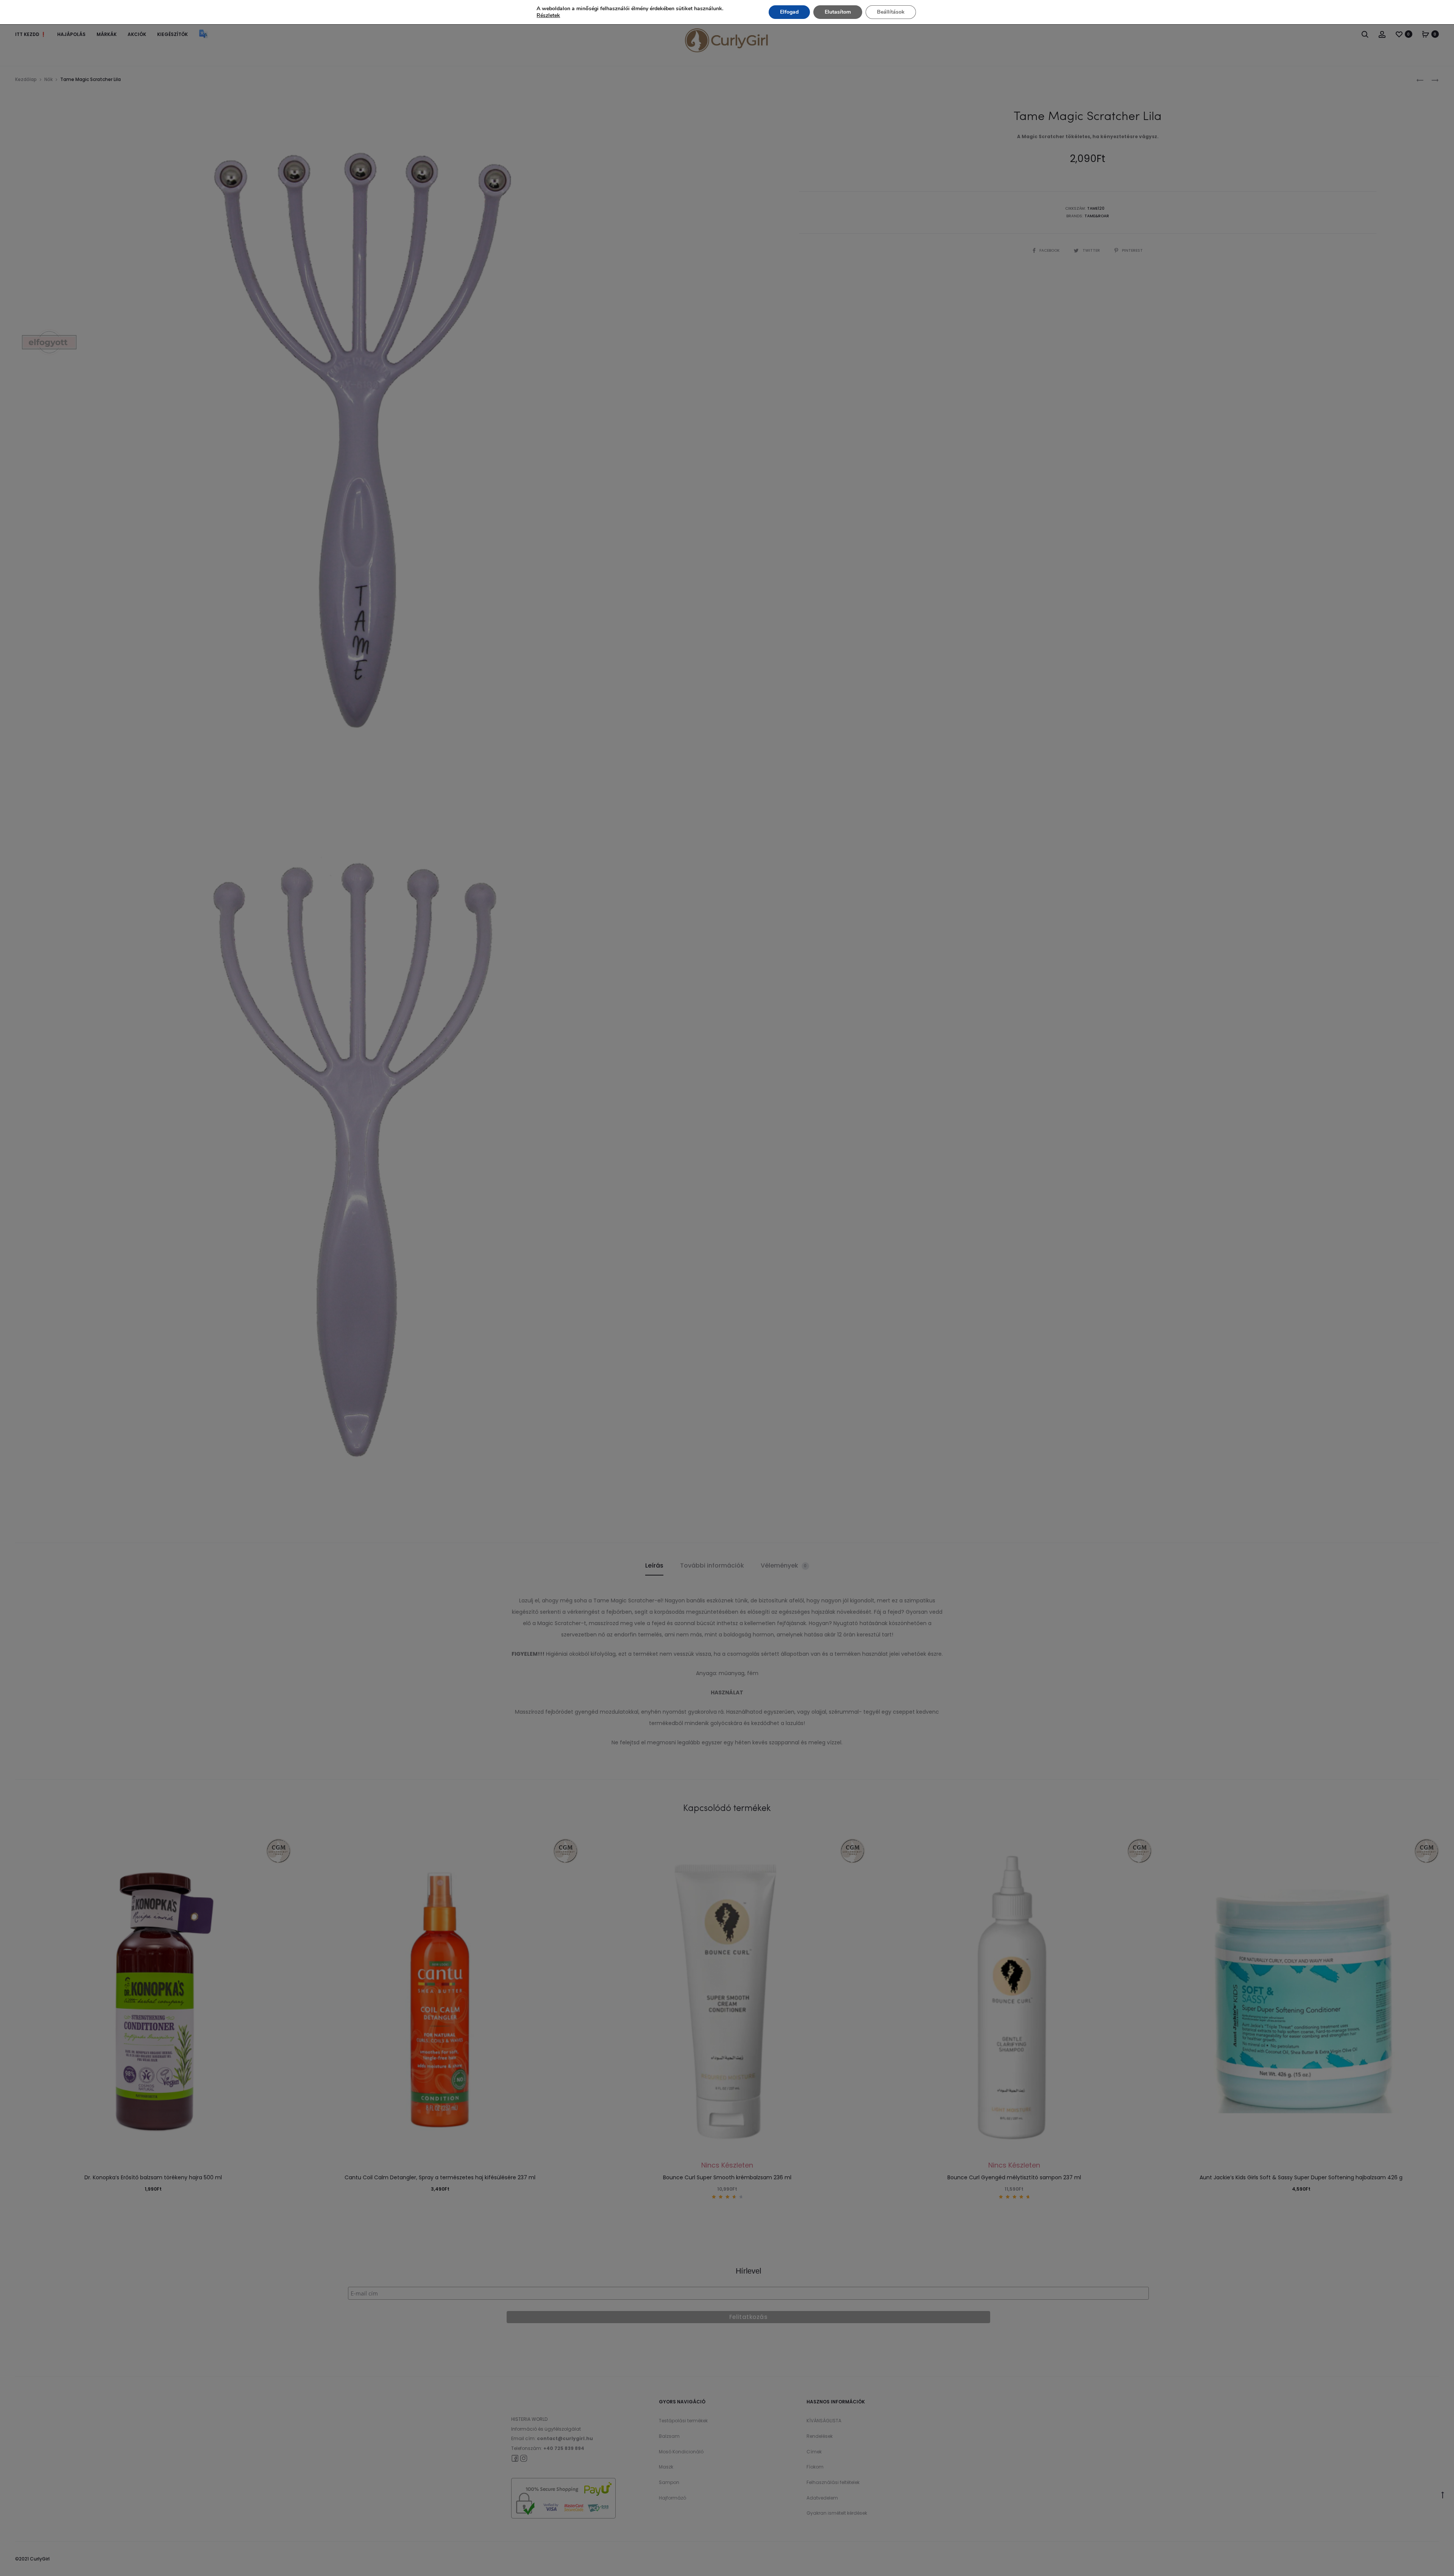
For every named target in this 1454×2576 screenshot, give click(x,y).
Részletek (548, 16)
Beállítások (891, 12)
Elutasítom (838, 12)
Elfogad (789, 12)
